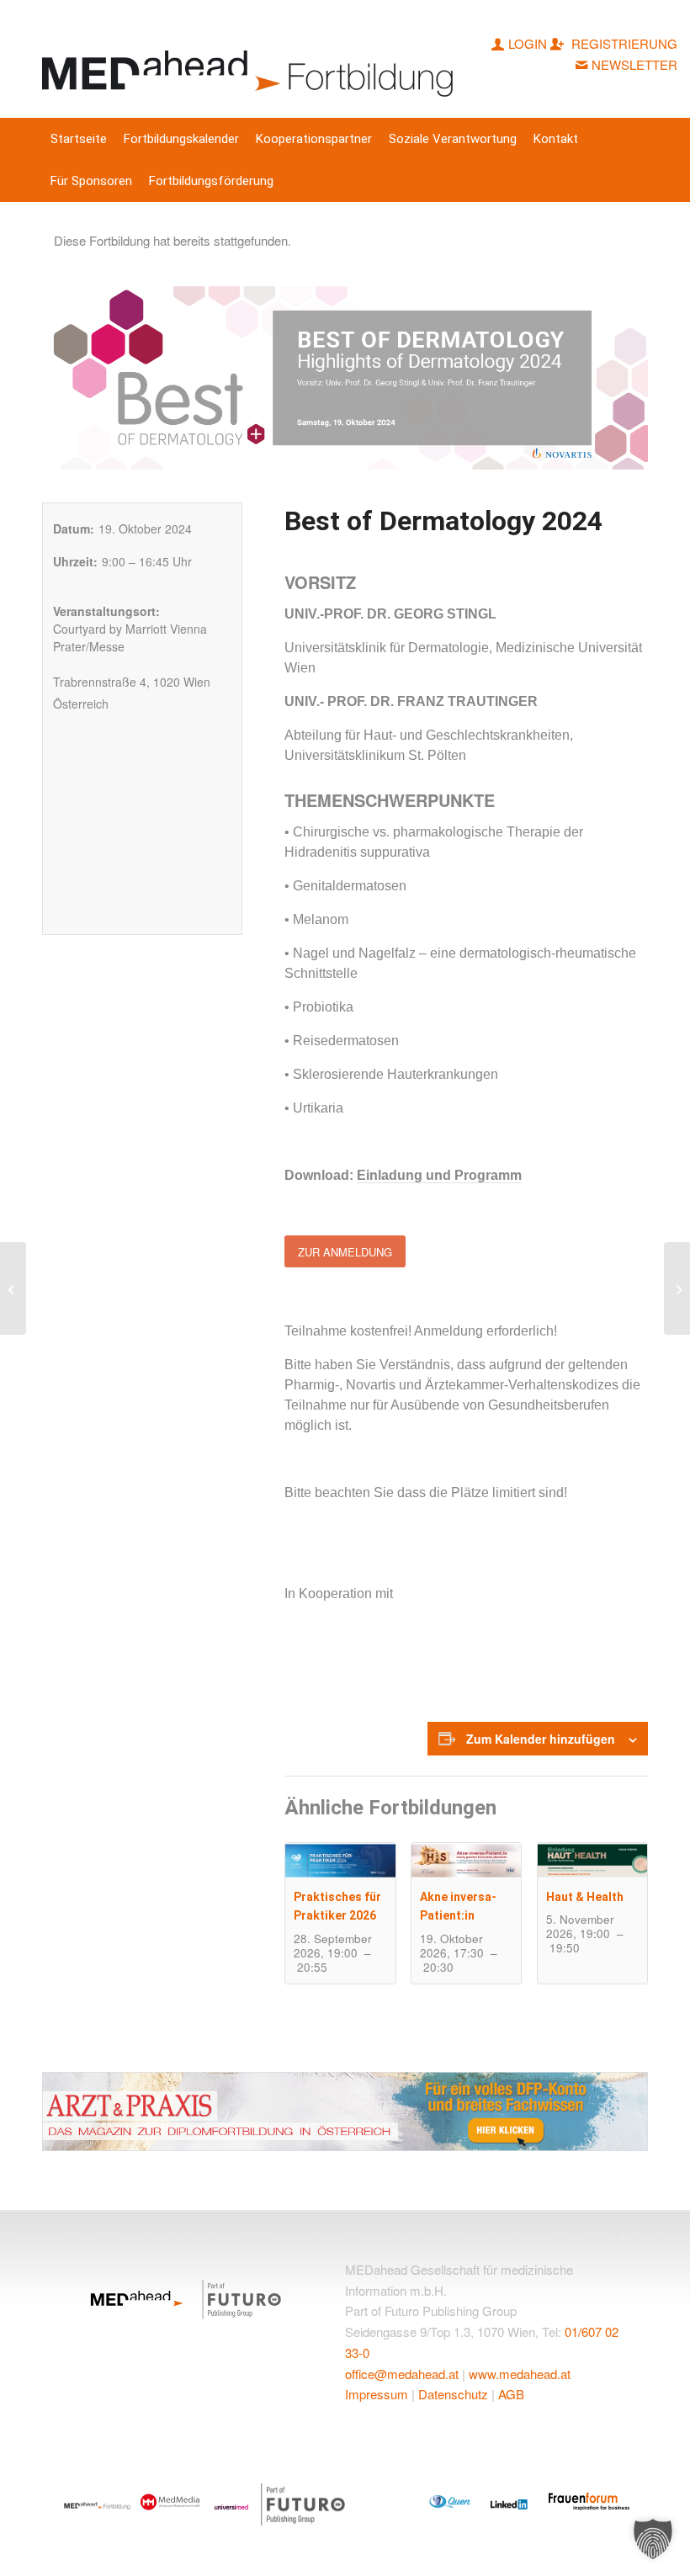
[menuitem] (79, 139)
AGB (511, 2394)
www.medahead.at (520, 2374)
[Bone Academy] (677, 1288)
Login (528, 43)
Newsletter (634, 64)
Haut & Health (585, 1897)
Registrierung (623, 43)
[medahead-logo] (251, 59)
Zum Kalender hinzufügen (541, 1739)
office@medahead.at (402, 2374)
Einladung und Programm (439, 1175)
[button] (653, 2539)
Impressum (377, 2394)
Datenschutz (453, 2394)
